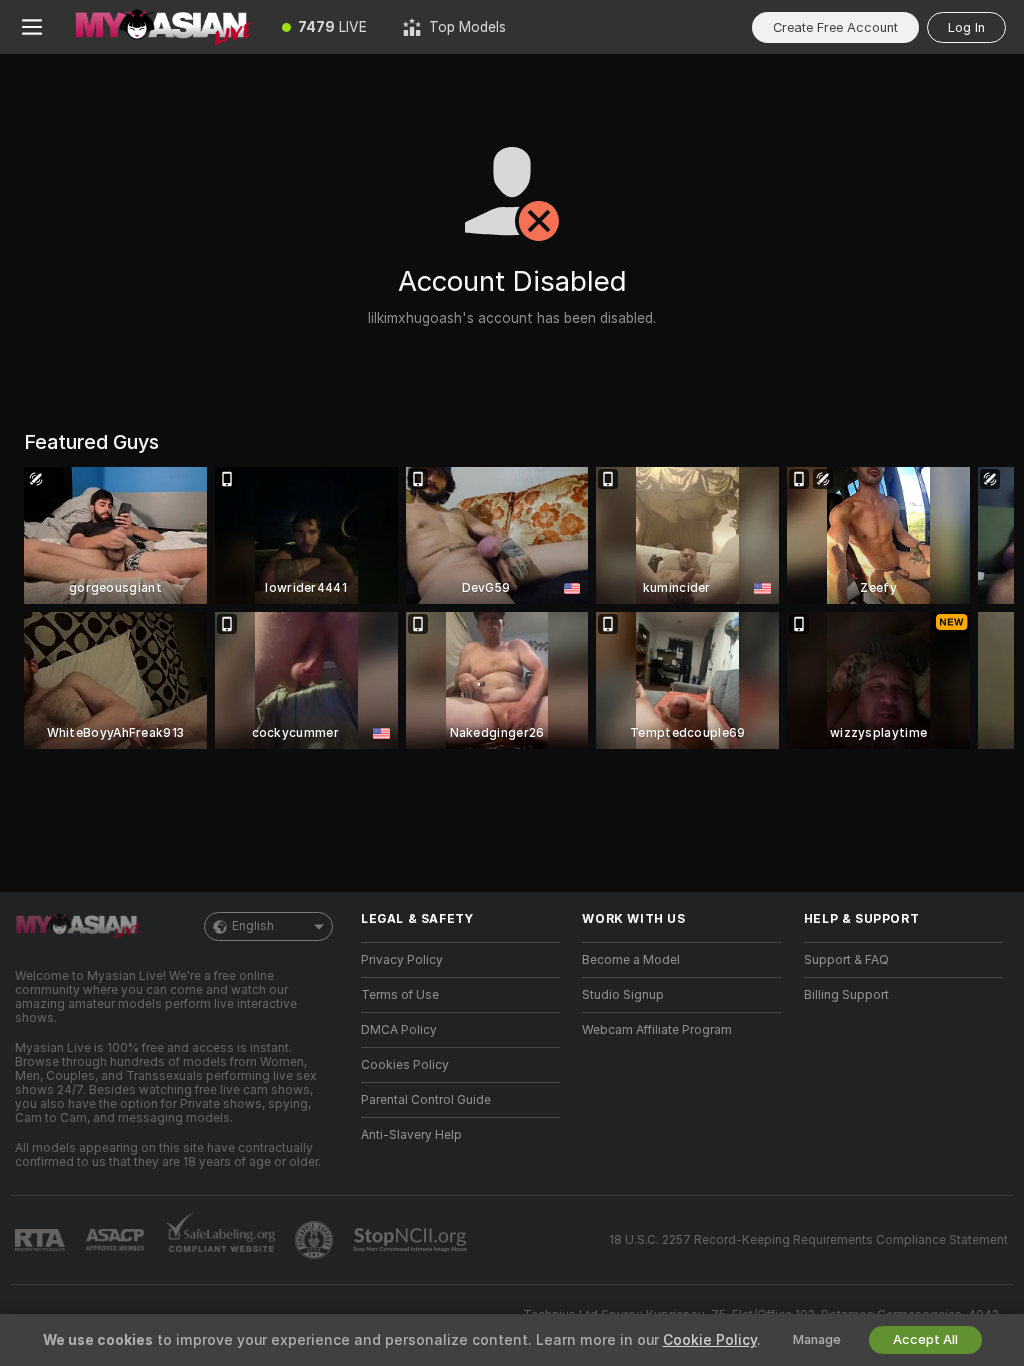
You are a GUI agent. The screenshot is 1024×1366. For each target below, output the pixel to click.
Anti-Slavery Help (411, 1135)
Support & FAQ (846, 960)
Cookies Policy (405, 1065)
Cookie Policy (710, 1340)
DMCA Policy (399, 1030)
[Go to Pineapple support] (316, 1240)
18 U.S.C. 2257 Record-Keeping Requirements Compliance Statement (808, 1240)
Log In (966, 27)
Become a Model (631, 960)
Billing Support (846, 995)
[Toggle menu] (32, 27)
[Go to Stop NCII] (412, 1240)
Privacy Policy (402, 960)
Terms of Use (400, 995)
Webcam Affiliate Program (657, 1030)
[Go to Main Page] (164, 27)
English (253, 926)
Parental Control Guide (426, 1100)
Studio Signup (623, 995)
